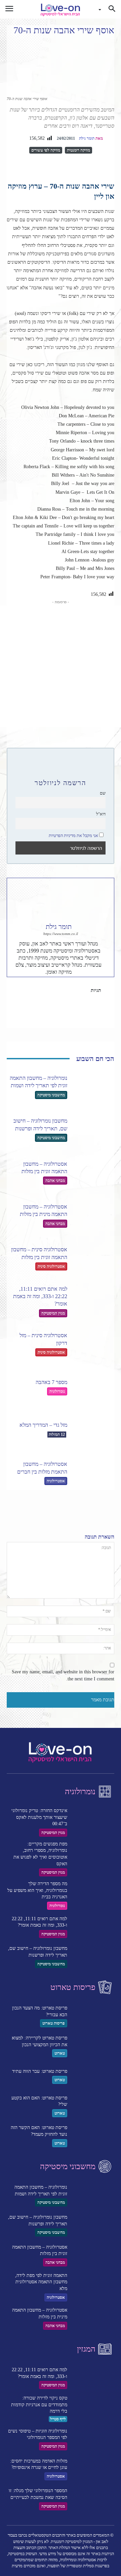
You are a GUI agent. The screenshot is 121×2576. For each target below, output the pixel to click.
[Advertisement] (61, 666)
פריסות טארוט (54, 2023)
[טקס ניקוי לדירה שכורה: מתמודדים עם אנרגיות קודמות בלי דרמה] (93, 2408)
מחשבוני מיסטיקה (51, 1095)
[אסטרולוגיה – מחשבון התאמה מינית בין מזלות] (93, 1215)
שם (103, 793)
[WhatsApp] (69, 165)
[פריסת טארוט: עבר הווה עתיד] (93, 2076)
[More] (22, 165)
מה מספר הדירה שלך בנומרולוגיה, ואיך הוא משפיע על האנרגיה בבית (37, 1890)
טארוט (60, 2053)
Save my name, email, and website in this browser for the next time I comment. (63, 1675)
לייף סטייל (58, 2419)
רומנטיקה (91, 999)
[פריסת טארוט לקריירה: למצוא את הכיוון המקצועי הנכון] (93, 2046)
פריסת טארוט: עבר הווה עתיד (40, 2071)
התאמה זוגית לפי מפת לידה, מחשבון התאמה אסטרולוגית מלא (41, 2282)
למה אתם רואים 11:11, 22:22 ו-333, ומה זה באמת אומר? (40, 1296)
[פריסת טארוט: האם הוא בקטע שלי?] (93, 2106)
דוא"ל (101, 814)
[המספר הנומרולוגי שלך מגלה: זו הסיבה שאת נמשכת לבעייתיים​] (93, 2499)
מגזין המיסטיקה (53, 1313)
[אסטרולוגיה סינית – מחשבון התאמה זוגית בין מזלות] (93, 1258)
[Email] (53, 165)
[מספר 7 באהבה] (93, 1387)
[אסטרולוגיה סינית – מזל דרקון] (93, 1344)
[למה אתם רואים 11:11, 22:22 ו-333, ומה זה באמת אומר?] (93, 1301)
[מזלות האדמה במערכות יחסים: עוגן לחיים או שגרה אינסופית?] (93, 2469)
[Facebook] (99, 165)
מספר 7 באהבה (51, 1382)
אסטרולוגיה (56, 1481)
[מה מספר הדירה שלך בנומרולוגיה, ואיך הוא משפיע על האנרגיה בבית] (93, 1893)
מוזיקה (71, 990)
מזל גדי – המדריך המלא (43, 1425)
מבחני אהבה (55, 1181)
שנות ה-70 (56, 999)
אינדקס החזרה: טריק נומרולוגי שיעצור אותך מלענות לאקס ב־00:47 (39, 1817)
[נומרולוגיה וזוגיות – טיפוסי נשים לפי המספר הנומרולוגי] (93, 2439)
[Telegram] (38, 165)
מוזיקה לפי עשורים (46, 150)
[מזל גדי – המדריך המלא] (93, 1430)
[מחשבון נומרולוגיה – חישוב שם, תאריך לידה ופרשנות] (93, 1129)
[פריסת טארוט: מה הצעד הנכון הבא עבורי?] (93, 2016)
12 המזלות (57, 1435)
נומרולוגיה (57, 1391)
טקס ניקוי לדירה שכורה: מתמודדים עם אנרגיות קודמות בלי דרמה (39, 2405)
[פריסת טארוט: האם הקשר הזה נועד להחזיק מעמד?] (93, 2136)
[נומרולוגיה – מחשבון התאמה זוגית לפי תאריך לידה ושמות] (93, 1087)
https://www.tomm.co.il (61, 934)
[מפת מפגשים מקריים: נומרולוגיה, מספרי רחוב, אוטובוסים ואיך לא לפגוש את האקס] (93, 1854)
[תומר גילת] (110, 138)
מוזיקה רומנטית (78, 150)
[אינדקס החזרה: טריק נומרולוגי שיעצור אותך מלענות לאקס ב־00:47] (93, 1820)
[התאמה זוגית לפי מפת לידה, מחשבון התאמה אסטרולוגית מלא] (93, 2285)
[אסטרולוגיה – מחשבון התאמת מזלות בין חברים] (93, 1473)
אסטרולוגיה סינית (51, 1266)
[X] (84, 165)
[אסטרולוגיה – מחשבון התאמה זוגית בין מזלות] (93, 1172)
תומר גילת (87, 138)
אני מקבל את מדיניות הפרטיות (73, 836)
